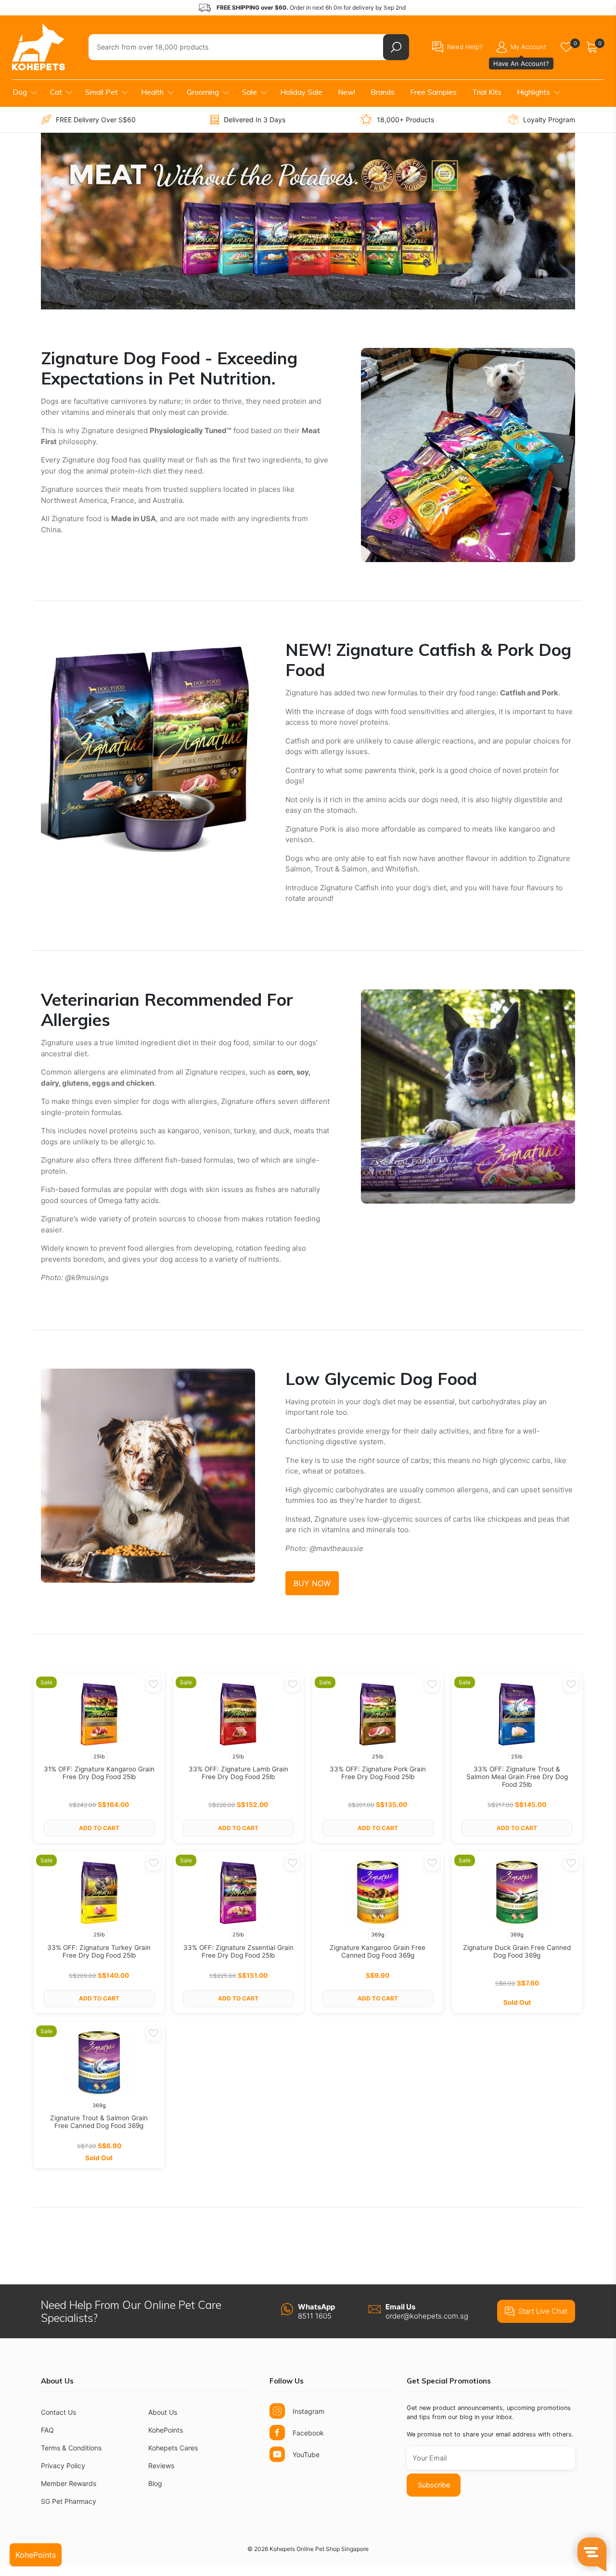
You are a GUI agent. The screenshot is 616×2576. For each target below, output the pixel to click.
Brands (383, 92)
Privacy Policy (63, 2466)
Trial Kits (487, 92)
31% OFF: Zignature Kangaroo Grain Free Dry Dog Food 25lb (99, 1773)
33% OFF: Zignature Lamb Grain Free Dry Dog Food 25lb (238, 1773)
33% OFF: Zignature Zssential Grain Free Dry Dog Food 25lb (238, 1951)
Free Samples (433, 92)
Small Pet (102, 92)
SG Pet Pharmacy (69, 2501)
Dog (20, 92)
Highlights (533, 92)
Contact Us (58, 2412)
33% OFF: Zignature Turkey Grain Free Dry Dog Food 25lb (99, 1951)
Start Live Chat (543, 2311)
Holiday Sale (301, 92)
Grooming (203, 92)
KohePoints (166, 2430)
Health (152, 92)
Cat (56, 92)
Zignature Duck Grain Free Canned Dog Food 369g (517, 1951)
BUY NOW (312, 1583)
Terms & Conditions (71, 2448)
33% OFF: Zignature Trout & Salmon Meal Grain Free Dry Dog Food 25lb (517, 1777)
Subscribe (434, 2485)
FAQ (47, 2430)
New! (346, 92)
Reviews (161, 2466)
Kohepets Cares (173, 2448)
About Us (163, 2412)
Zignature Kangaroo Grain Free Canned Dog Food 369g (378, 1951)
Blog (155, 2483)
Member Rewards (69, 2483)
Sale (250, 92)
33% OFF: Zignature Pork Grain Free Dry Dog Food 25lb (378, 1773)
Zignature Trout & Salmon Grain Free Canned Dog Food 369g (99, 2122)
